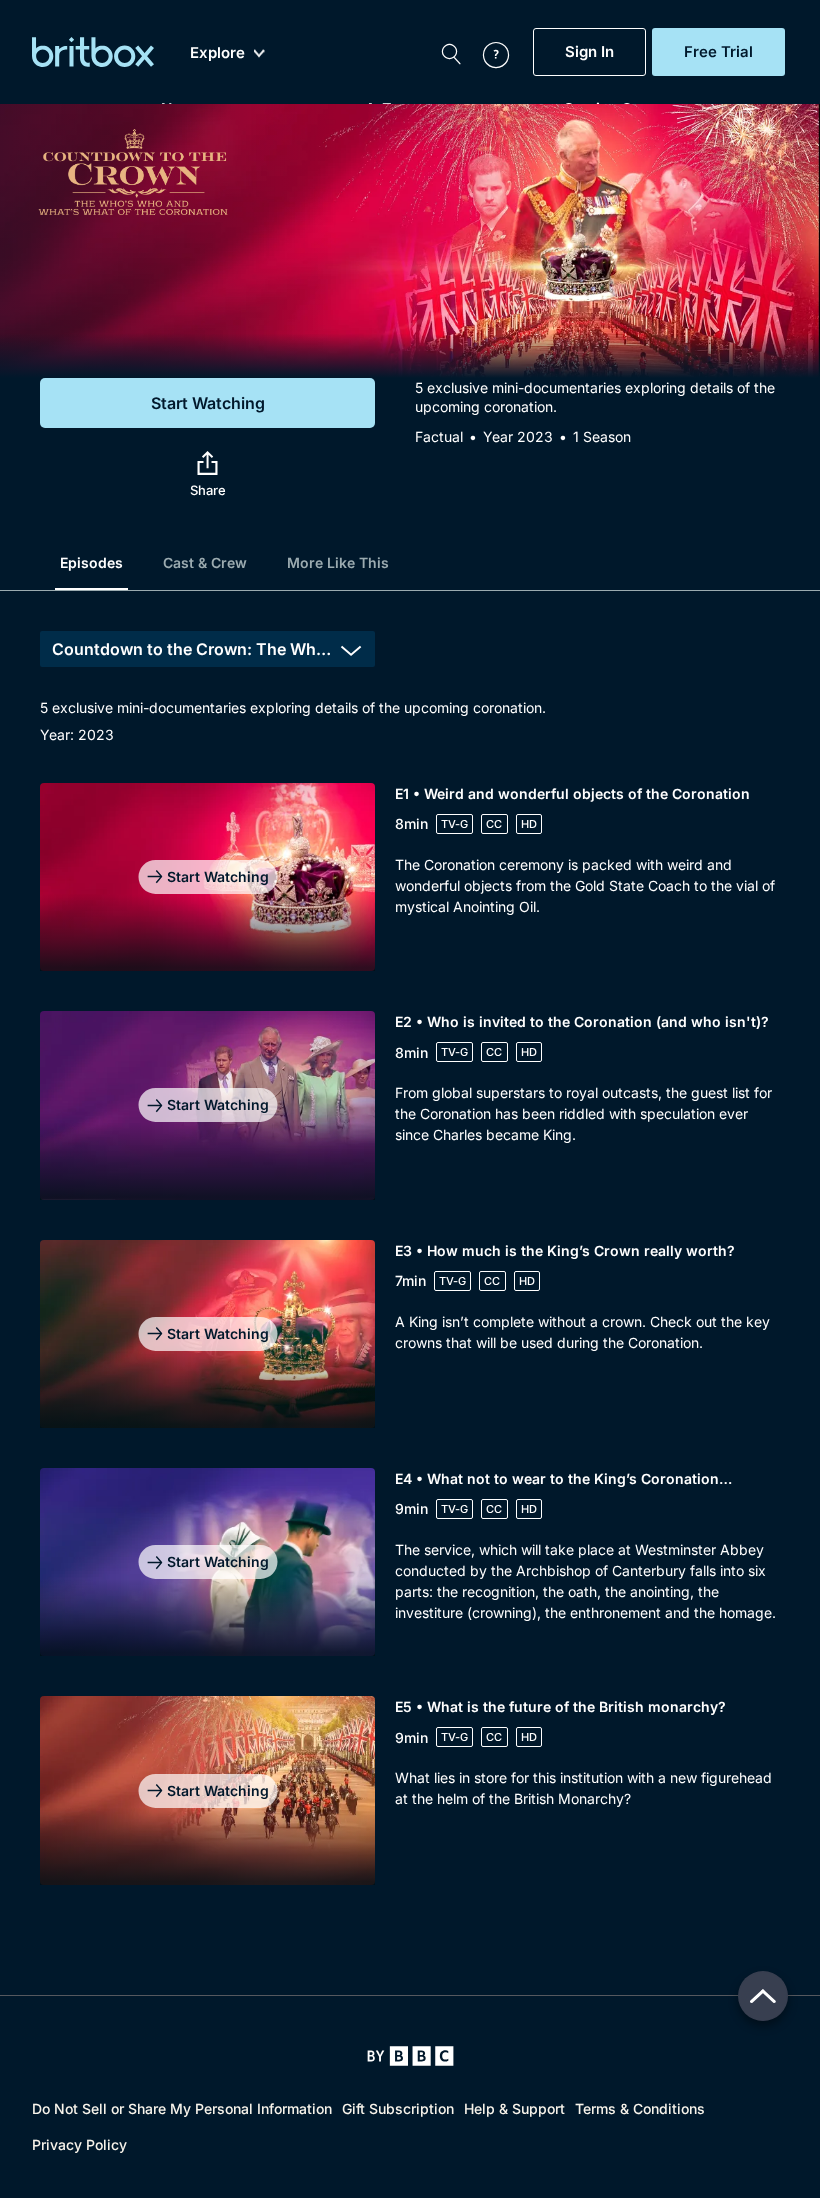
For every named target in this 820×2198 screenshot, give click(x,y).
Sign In (589, 52)
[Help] (486, 52)
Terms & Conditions (640, 2108)
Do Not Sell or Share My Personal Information (182, 2108)
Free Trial (718, 52)
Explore (217, 53)
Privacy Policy (79, 2144)
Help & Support (514, 2108)
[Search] (451, 52)
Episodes (91, 562)
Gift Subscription (398, 2108)
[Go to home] (410, 2056)
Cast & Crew (205, 562)
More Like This (338, 562)
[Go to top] (763, 1996)
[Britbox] (93, 52)
